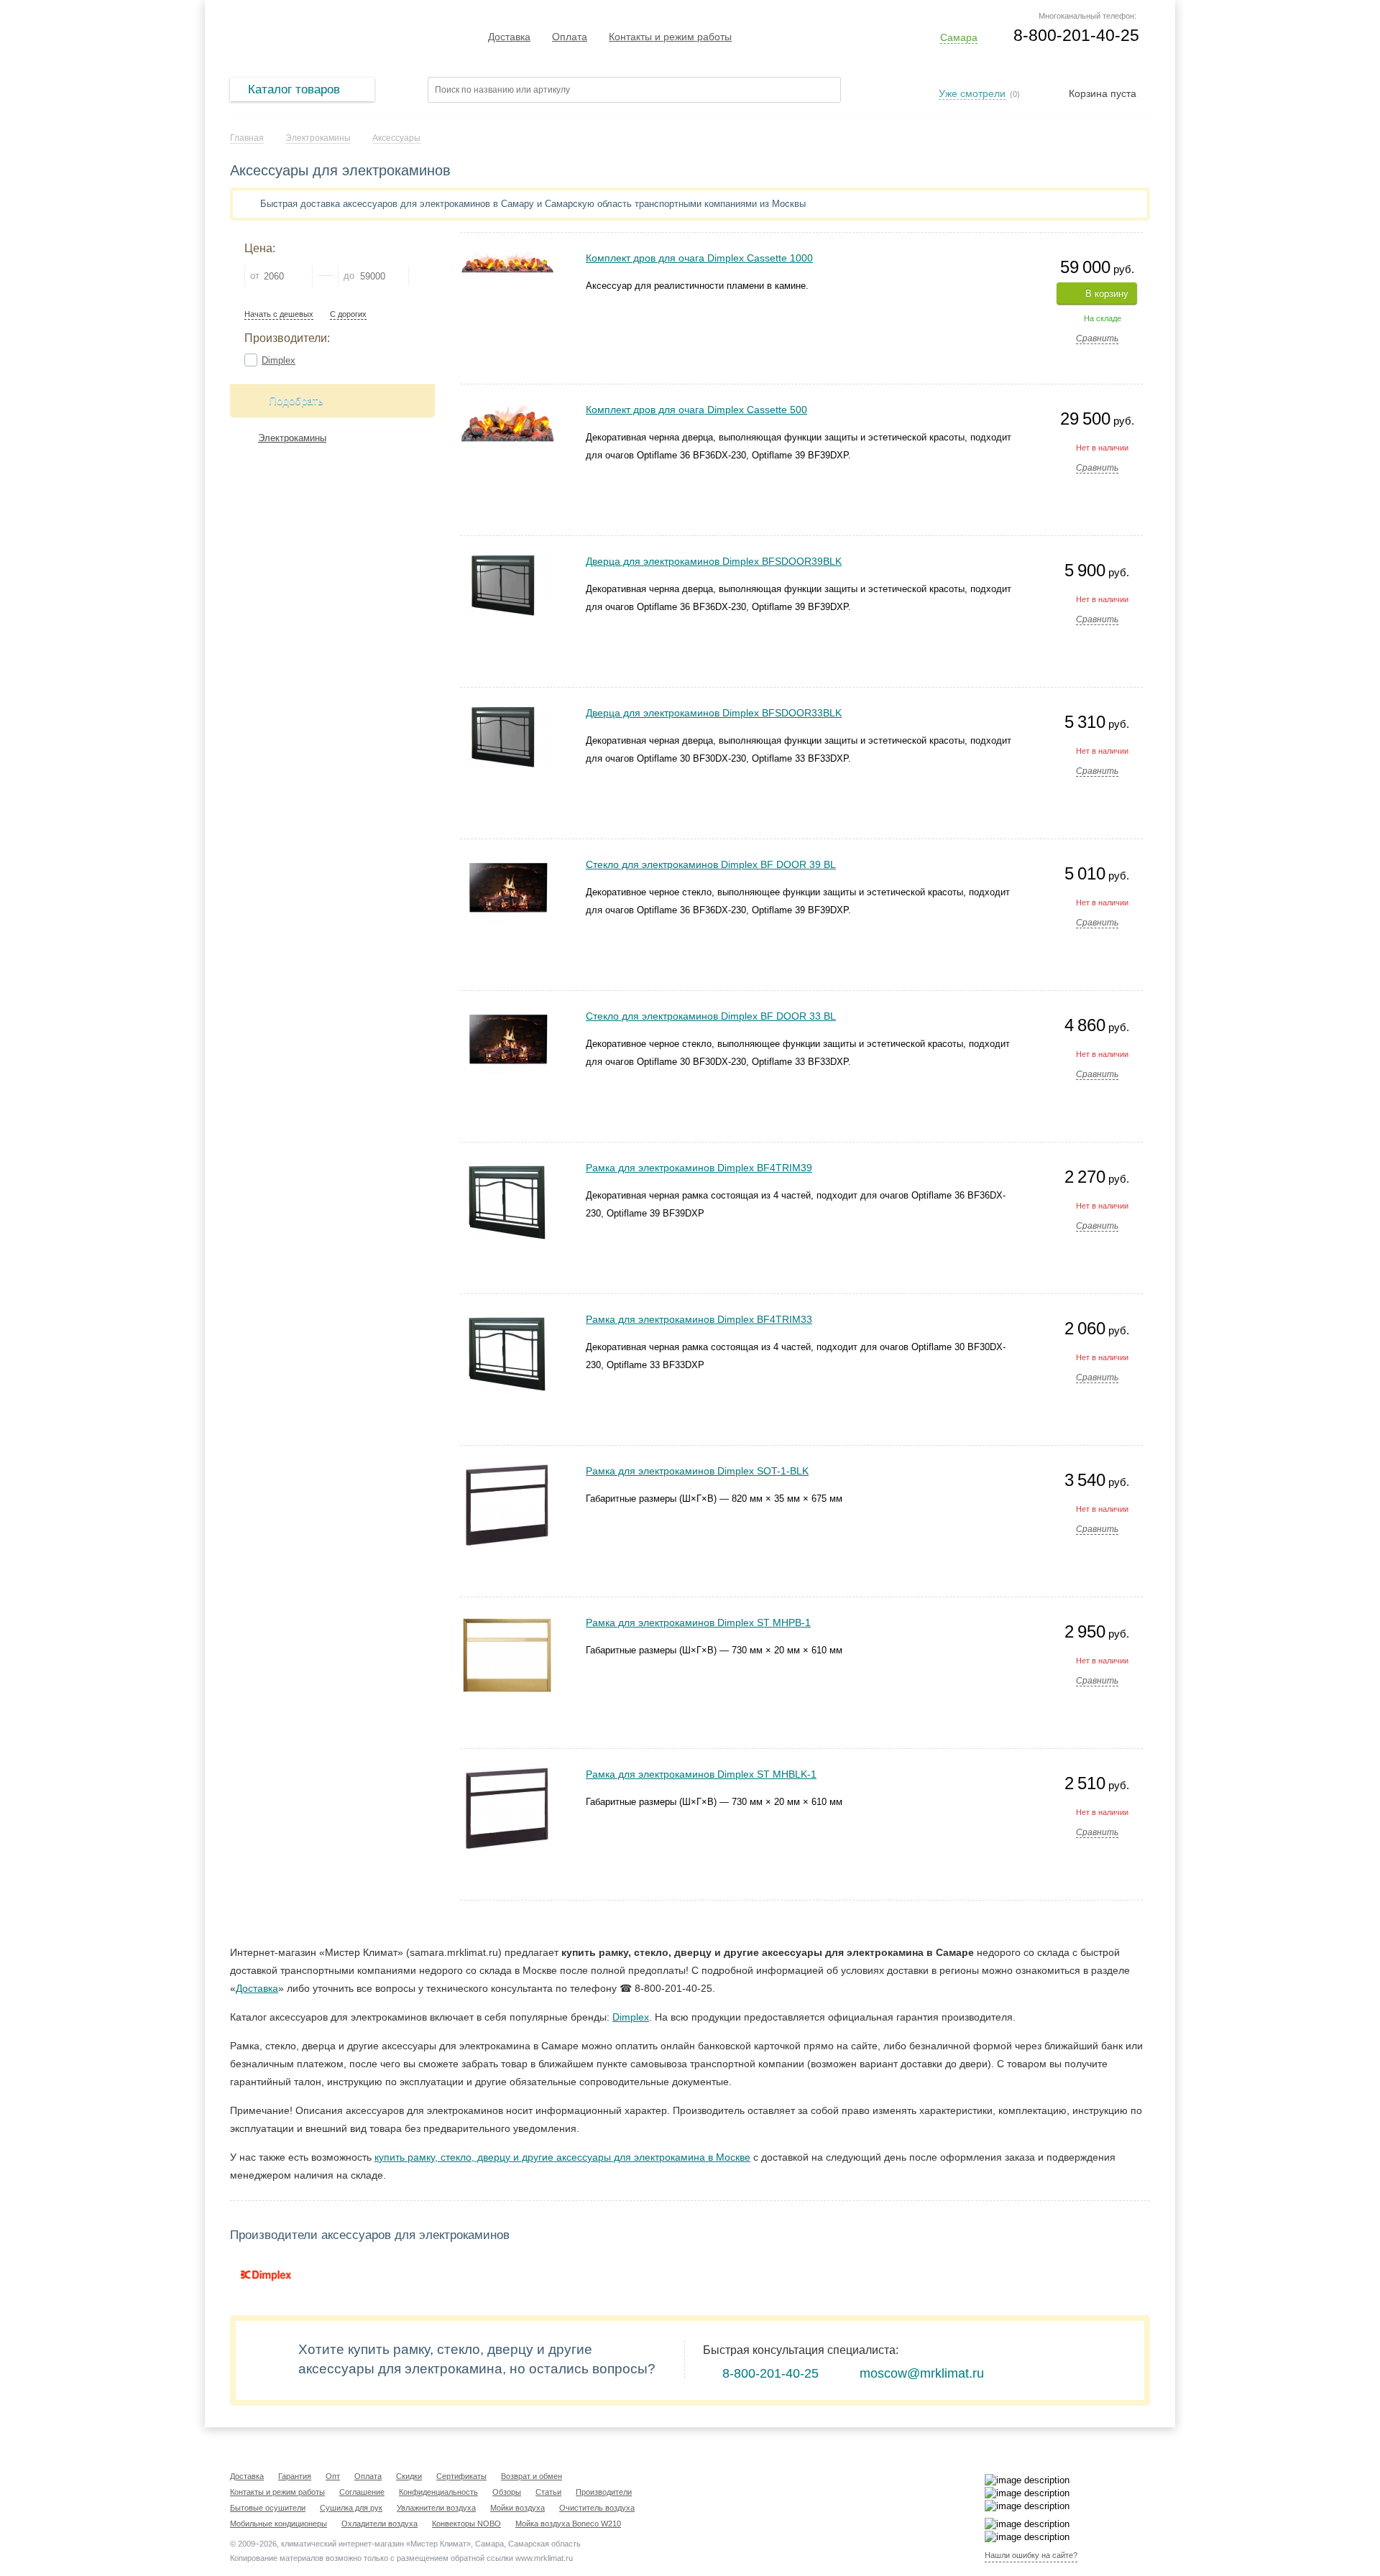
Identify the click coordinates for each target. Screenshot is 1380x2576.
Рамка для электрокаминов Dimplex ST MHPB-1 (698, 1622)
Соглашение (362, 2492)
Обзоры (507, 2492)
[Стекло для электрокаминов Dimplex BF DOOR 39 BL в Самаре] (507, 863)
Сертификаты (461, 2476)
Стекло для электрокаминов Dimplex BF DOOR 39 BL (711, 864)
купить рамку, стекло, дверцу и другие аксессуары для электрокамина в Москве (562, 2157)
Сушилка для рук (351, 2508)
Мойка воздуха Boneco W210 (568, 2524)
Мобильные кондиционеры (279, 2524)
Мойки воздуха (517, 2508)
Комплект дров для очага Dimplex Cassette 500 (696, 410)
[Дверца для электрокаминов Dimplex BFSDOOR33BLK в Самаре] (507, 712)
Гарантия (295, 2476)
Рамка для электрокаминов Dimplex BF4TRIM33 (699, 1319)
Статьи (548, 2492)
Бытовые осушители (268, 2508)
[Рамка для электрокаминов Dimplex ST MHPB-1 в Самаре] (507, 1621)
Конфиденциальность (438, 2492)
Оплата (570, 37)
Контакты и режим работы (670, 37)
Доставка (509, 37)
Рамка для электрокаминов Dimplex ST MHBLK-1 (701, 1774)
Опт (333, 2476)
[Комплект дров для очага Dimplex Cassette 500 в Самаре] (507, 408)
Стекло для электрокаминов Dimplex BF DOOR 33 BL (711, 1016)
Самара (959, 37)
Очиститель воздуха (597, 2508)
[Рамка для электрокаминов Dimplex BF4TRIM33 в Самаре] (507, 1318)
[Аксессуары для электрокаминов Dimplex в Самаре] (266, 2275)
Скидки (409, 2476)
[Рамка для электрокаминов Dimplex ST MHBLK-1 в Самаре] (507, 1773)
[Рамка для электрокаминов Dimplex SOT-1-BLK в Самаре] (507, 1470)
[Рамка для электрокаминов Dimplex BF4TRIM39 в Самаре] (507, 1167)
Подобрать (296, 401)
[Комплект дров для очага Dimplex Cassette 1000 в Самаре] (507, 257)
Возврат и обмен (532, 2476)
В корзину (1107, 294)
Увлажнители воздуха (436, 2508)
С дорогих (348, 314)
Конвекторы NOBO (466, 2524)
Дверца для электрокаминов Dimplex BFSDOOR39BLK (714, 561)
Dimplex (279, 360)
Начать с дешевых (279, 314)
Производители (604, 2492)
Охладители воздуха (379, 2524)
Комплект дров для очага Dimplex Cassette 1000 (699, 258)
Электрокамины (292, 438)
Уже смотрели (972, 93)
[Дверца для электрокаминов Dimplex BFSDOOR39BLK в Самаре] (507, 560)
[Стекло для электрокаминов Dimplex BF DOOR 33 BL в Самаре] (507, 1015)
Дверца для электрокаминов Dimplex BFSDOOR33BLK (714, 713)
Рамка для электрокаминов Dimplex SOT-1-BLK (697, 1471)
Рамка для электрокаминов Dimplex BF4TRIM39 (699, 1168)
